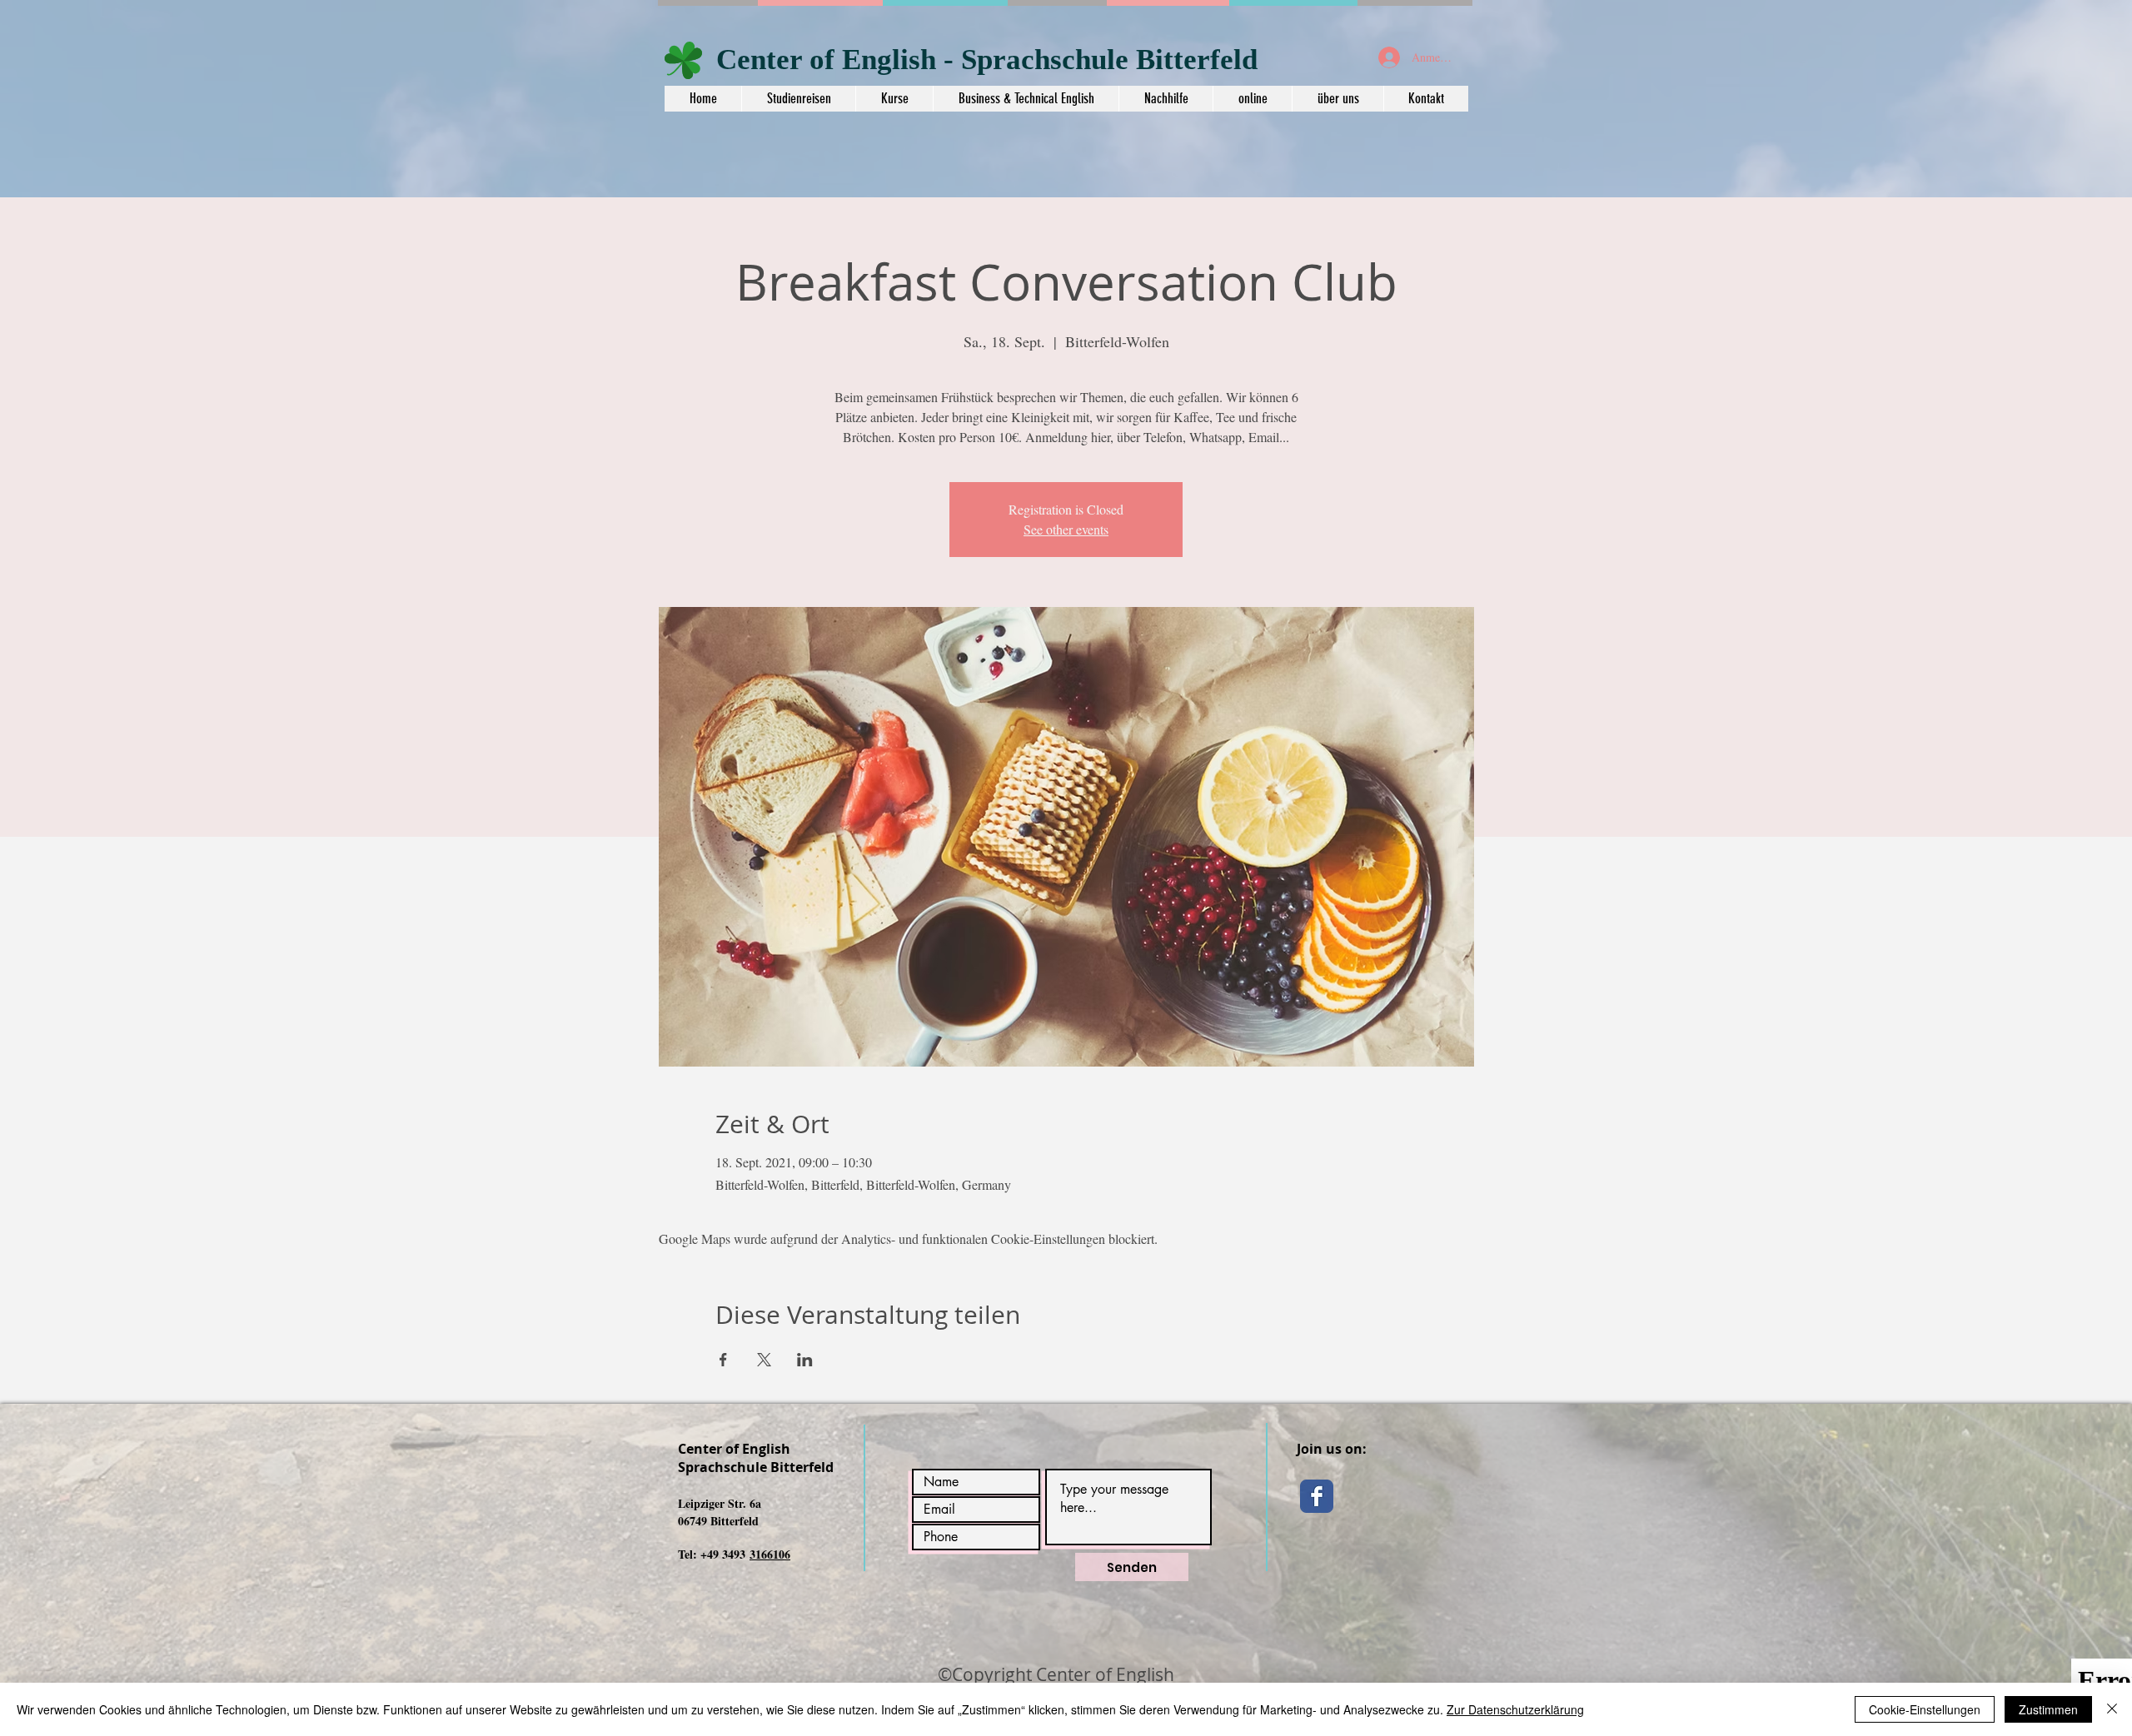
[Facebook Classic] (1317, 1496)
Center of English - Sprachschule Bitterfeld (987, 60)
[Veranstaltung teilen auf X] (764, 1360)
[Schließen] (2112, 1709)
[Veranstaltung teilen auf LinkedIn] (805, 1360)
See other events (1066, 529)
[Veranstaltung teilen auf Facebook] (723, 1360)
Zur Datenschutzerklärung (1515, 1709)
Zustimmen (2048, 1709)
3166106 (770, 1554)
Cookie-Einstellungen (1925, 1709)
